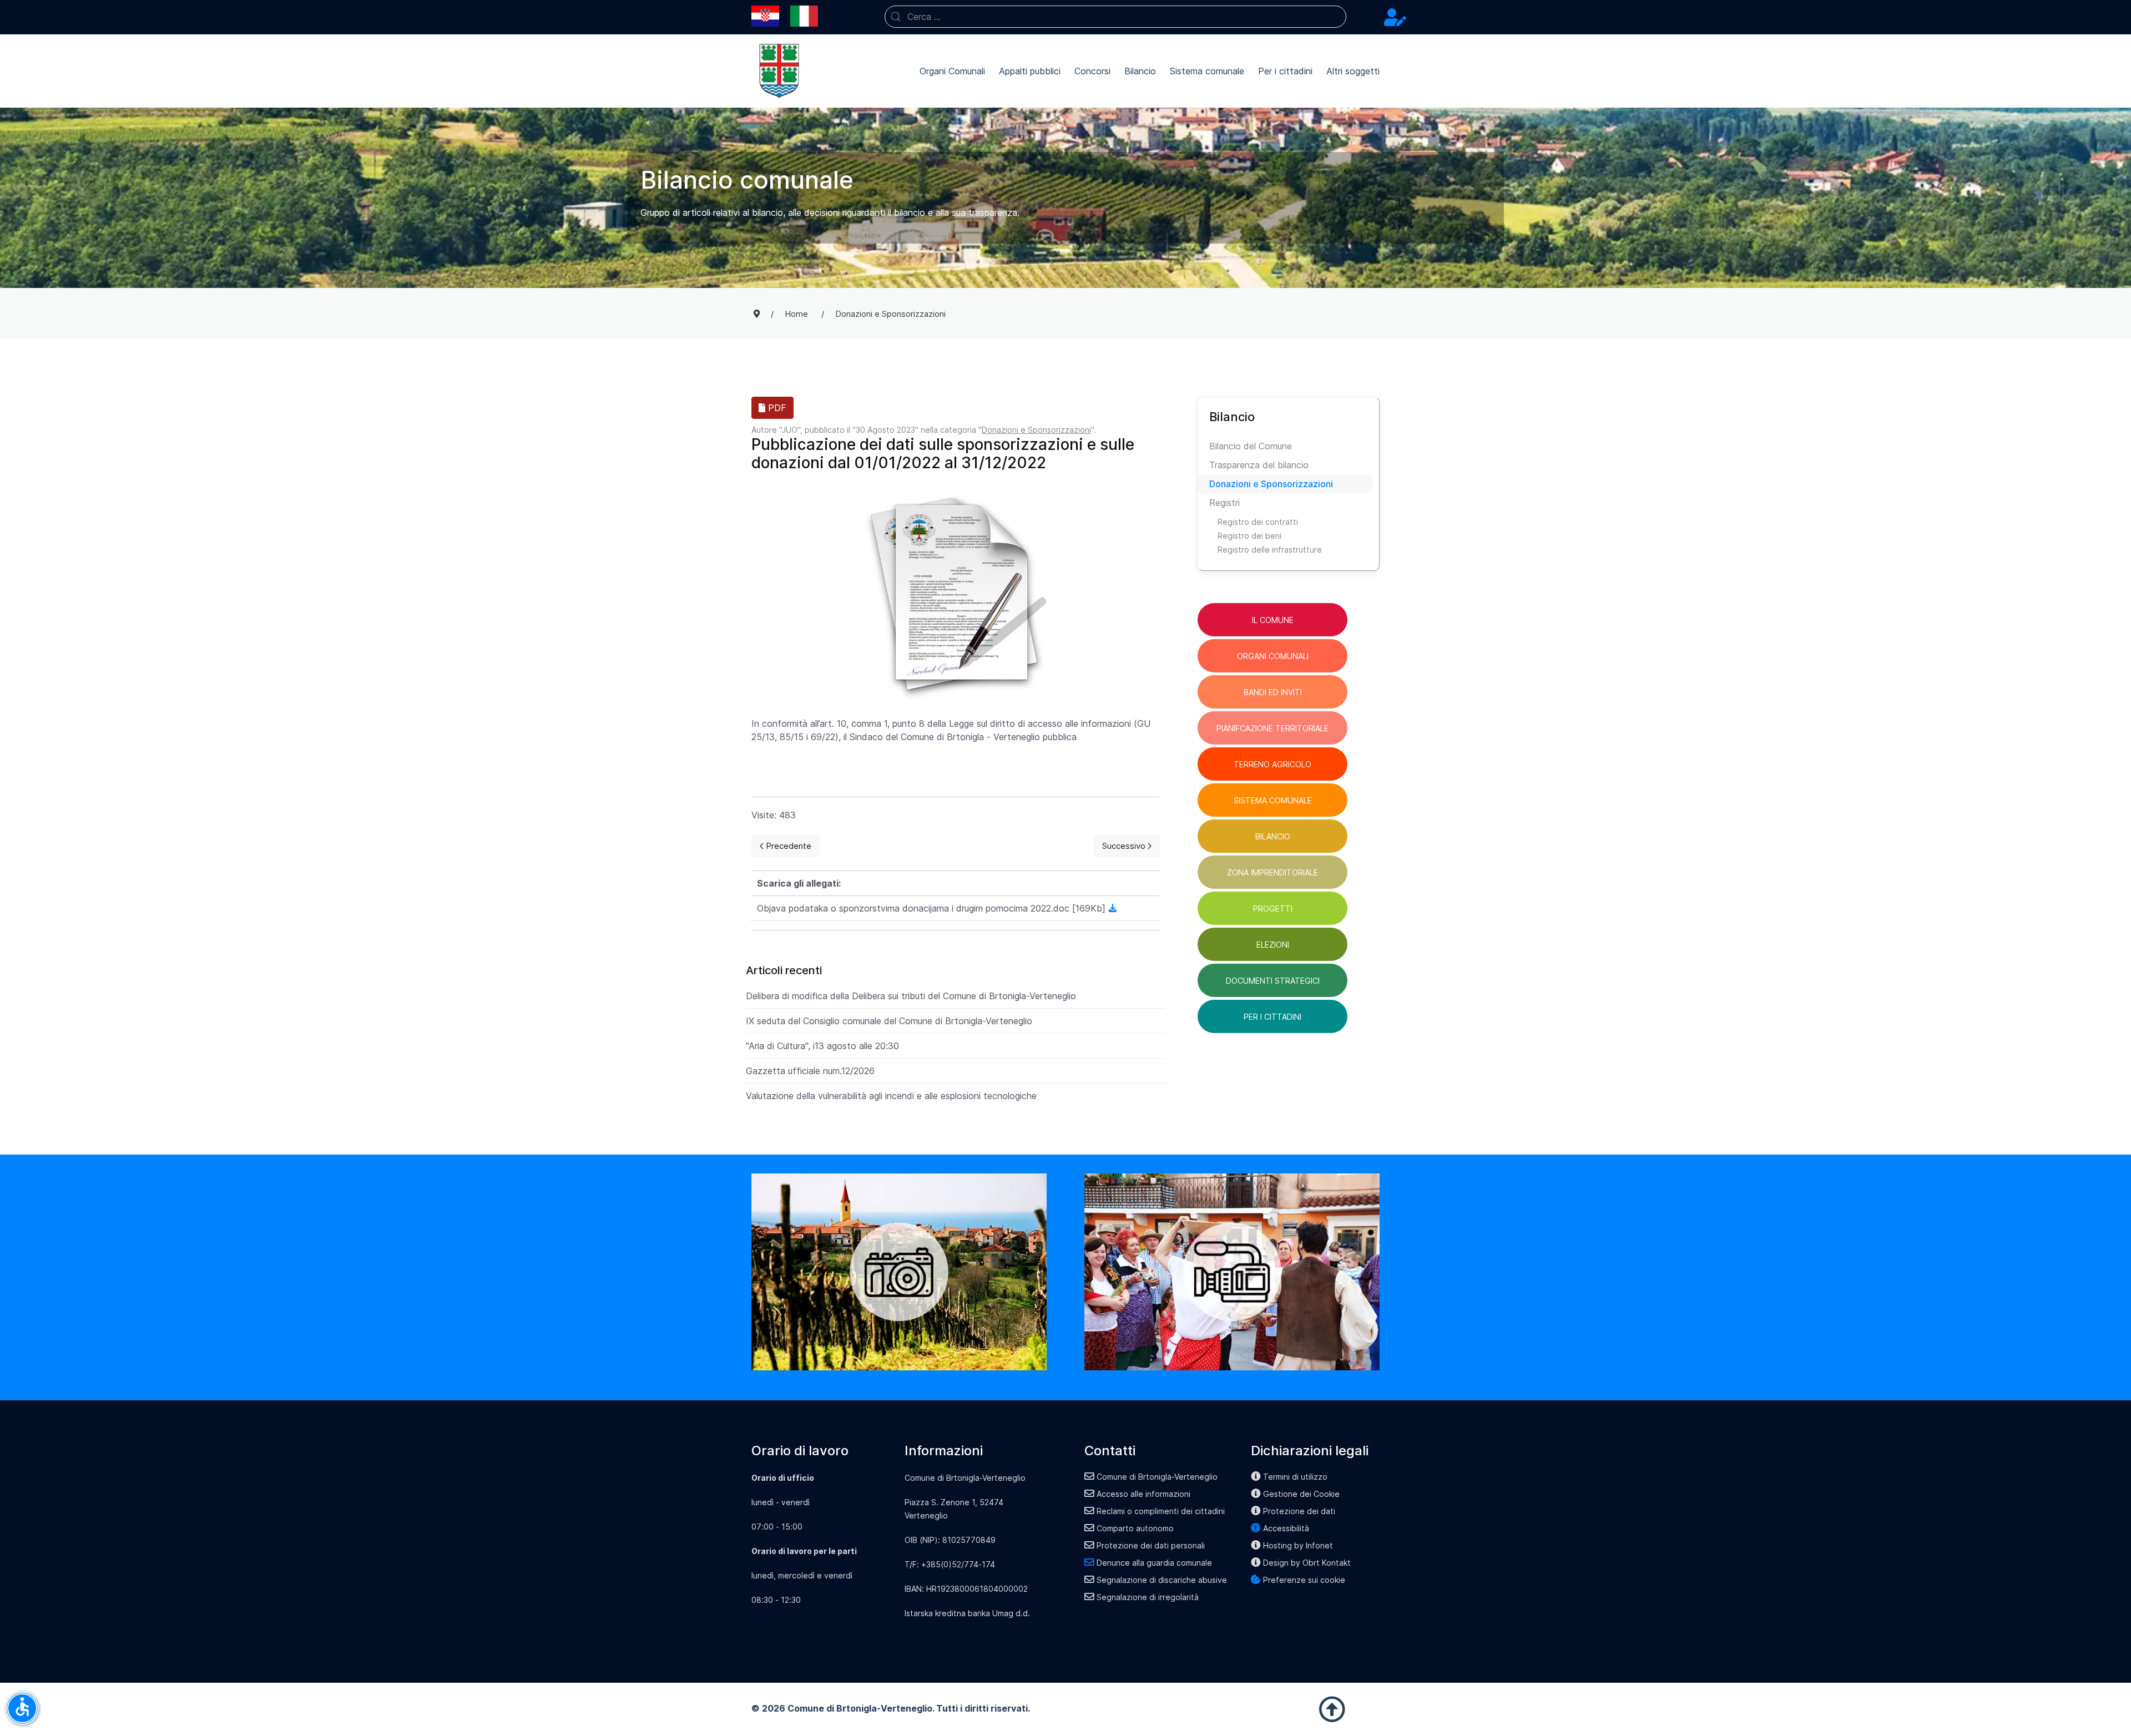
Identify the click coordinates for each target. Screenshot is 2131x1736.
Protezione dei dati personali (1151, 1545)
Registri (1224, 503)
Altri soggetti (1353, 71)
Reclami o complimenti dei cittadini (1161, 1511)
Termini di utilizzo (1295, 1477)
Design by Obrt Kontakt (1307, 1563)
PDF (776, 408)
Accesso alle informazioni (1143, 1494)
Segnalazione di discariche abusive (1162, 1580)
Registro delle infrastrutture (1270, 550)
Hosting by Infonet (1298, 1545)
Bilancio (1140, 71)
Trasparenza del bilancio (1259, 465)
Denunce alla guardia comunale (1154, 1563)
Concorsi (1092, 71)
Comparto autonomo (1135, 1528)
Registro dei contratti (1258, 522)
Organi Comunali (952, 71)
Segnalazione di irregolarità (1148, 1597)
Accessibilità (1286, 1528)
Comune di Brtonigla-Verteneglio (1157, 1477)
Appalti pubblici (1030, 71)
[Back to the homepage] (779, 71)
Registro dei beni (1249, 536)
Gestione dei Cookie (1301, 1494)
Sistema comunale (1207, 71)
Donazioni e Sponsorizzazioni (1036, 430)
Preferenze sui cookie (1304, 1580)
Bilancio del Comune (1251, 446)
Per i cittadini (1285, 71)
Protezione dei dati (1299, 1511)
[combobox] (1115, 17)
